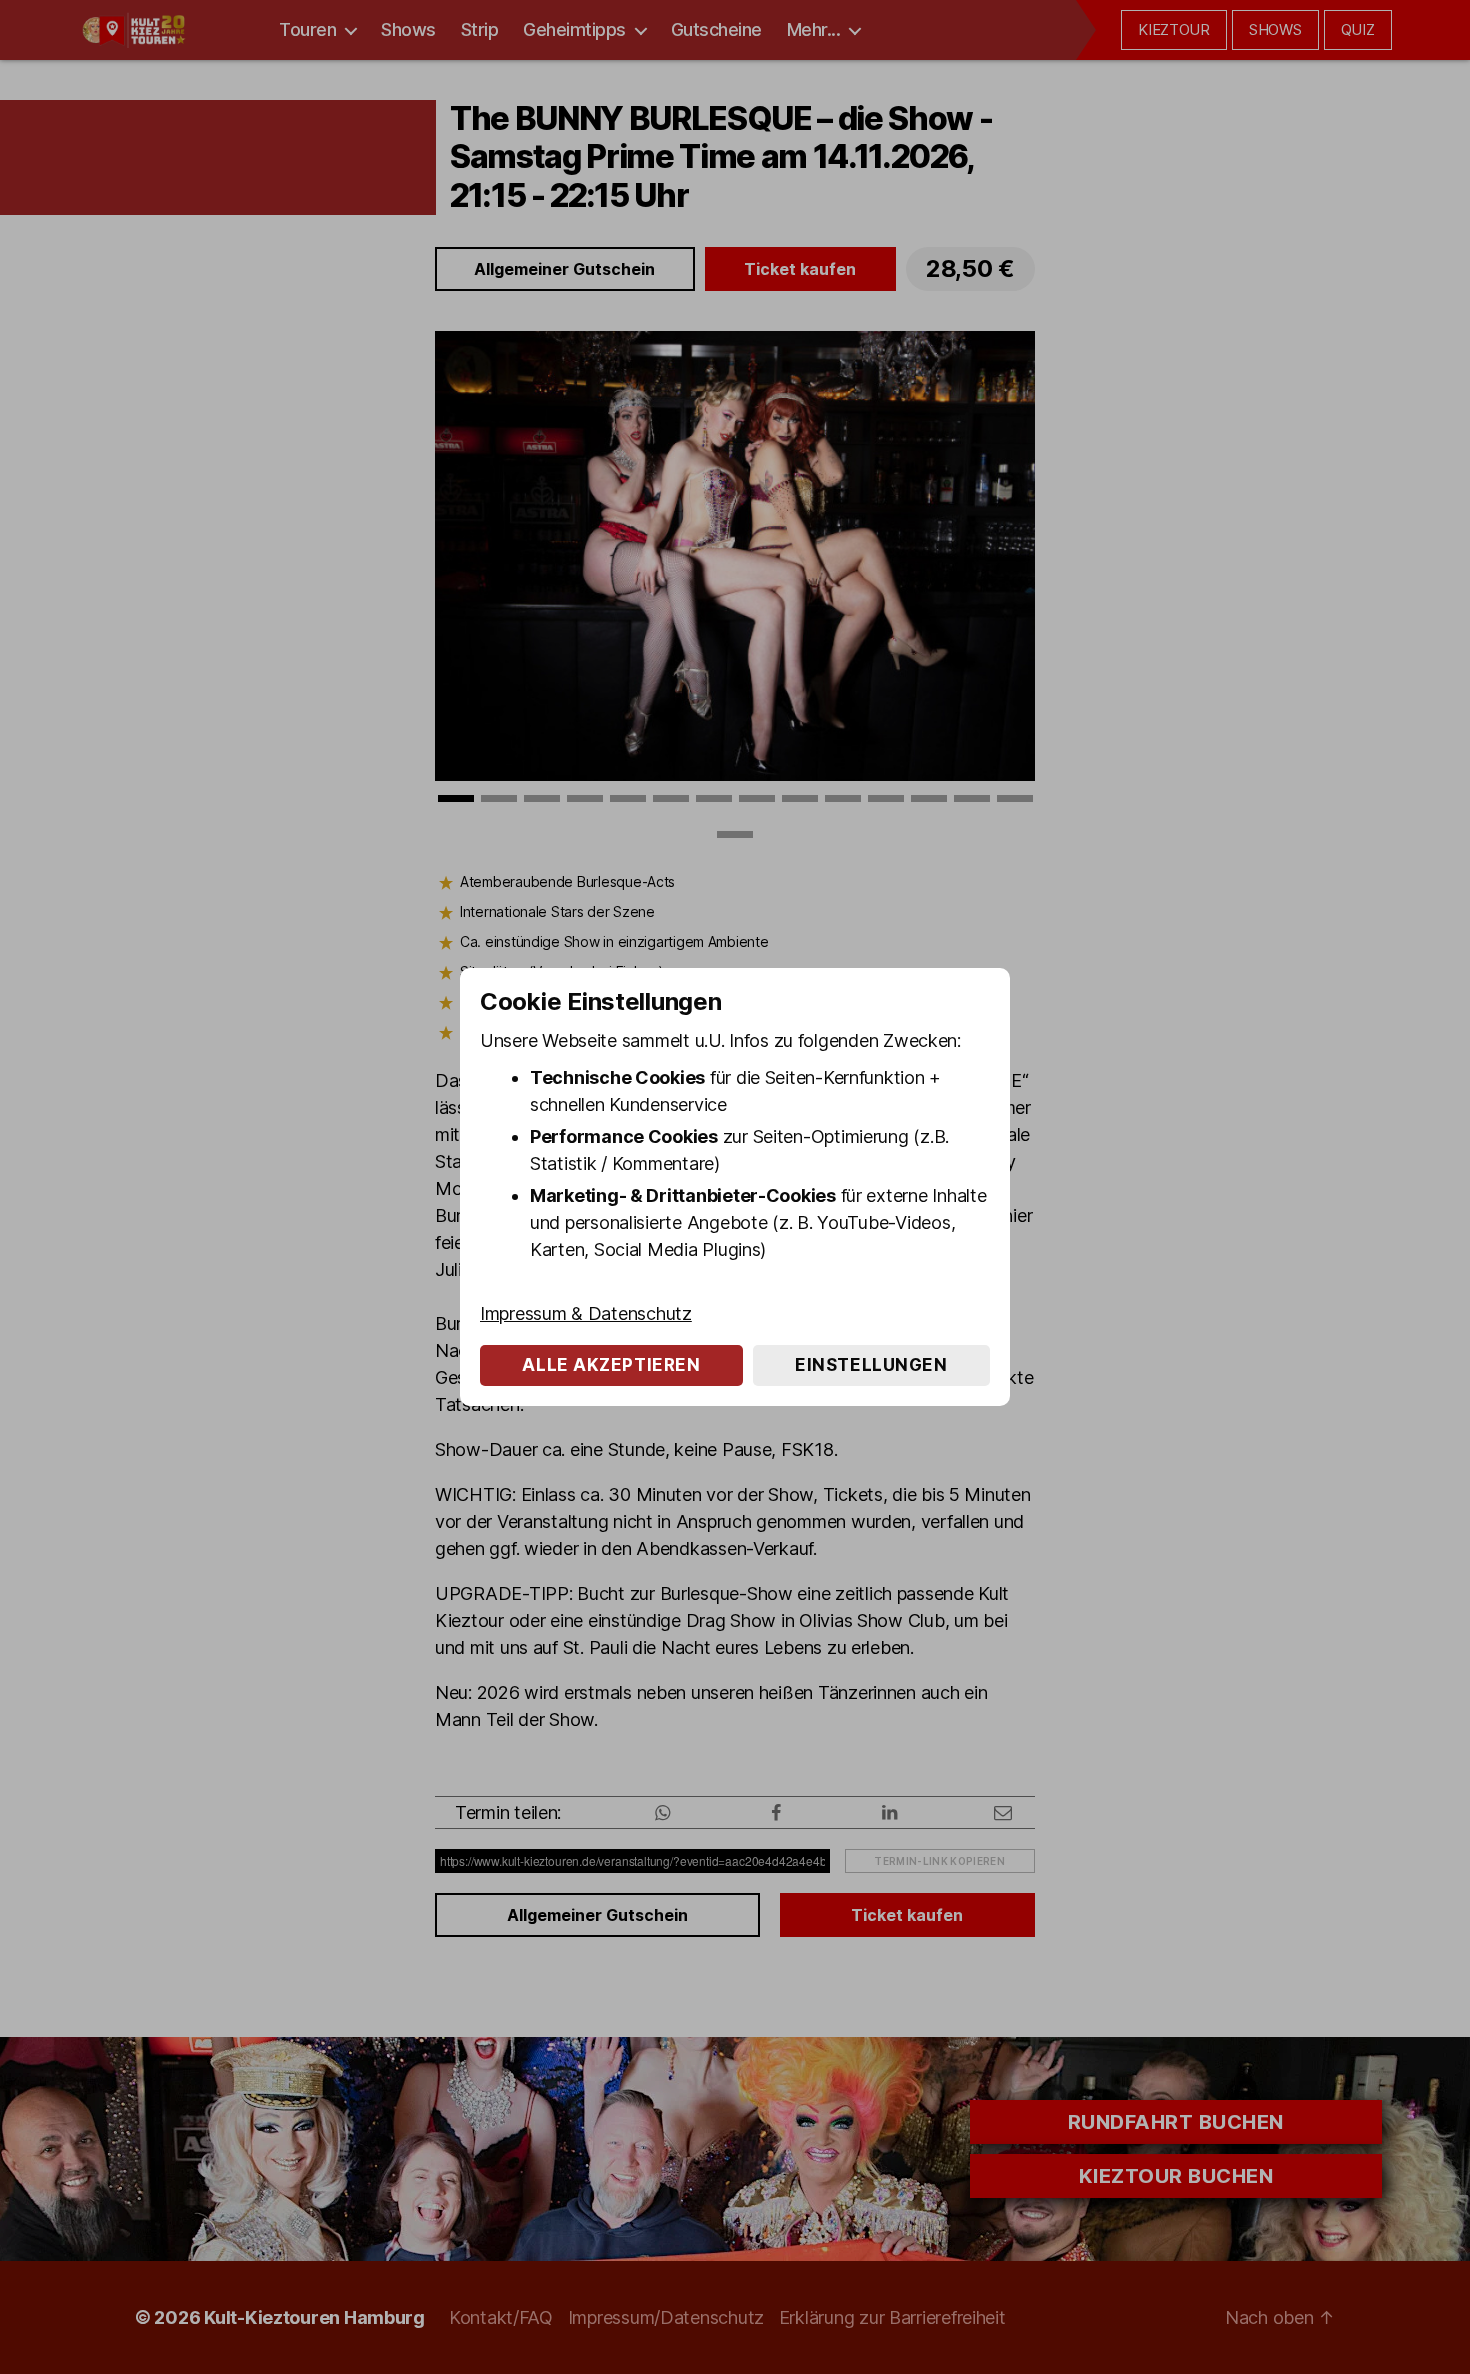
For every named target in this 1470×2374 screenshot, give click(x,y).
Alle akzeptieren (611, 1365)
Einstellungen (871, 1365)
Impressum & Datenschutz (586, 1313)
